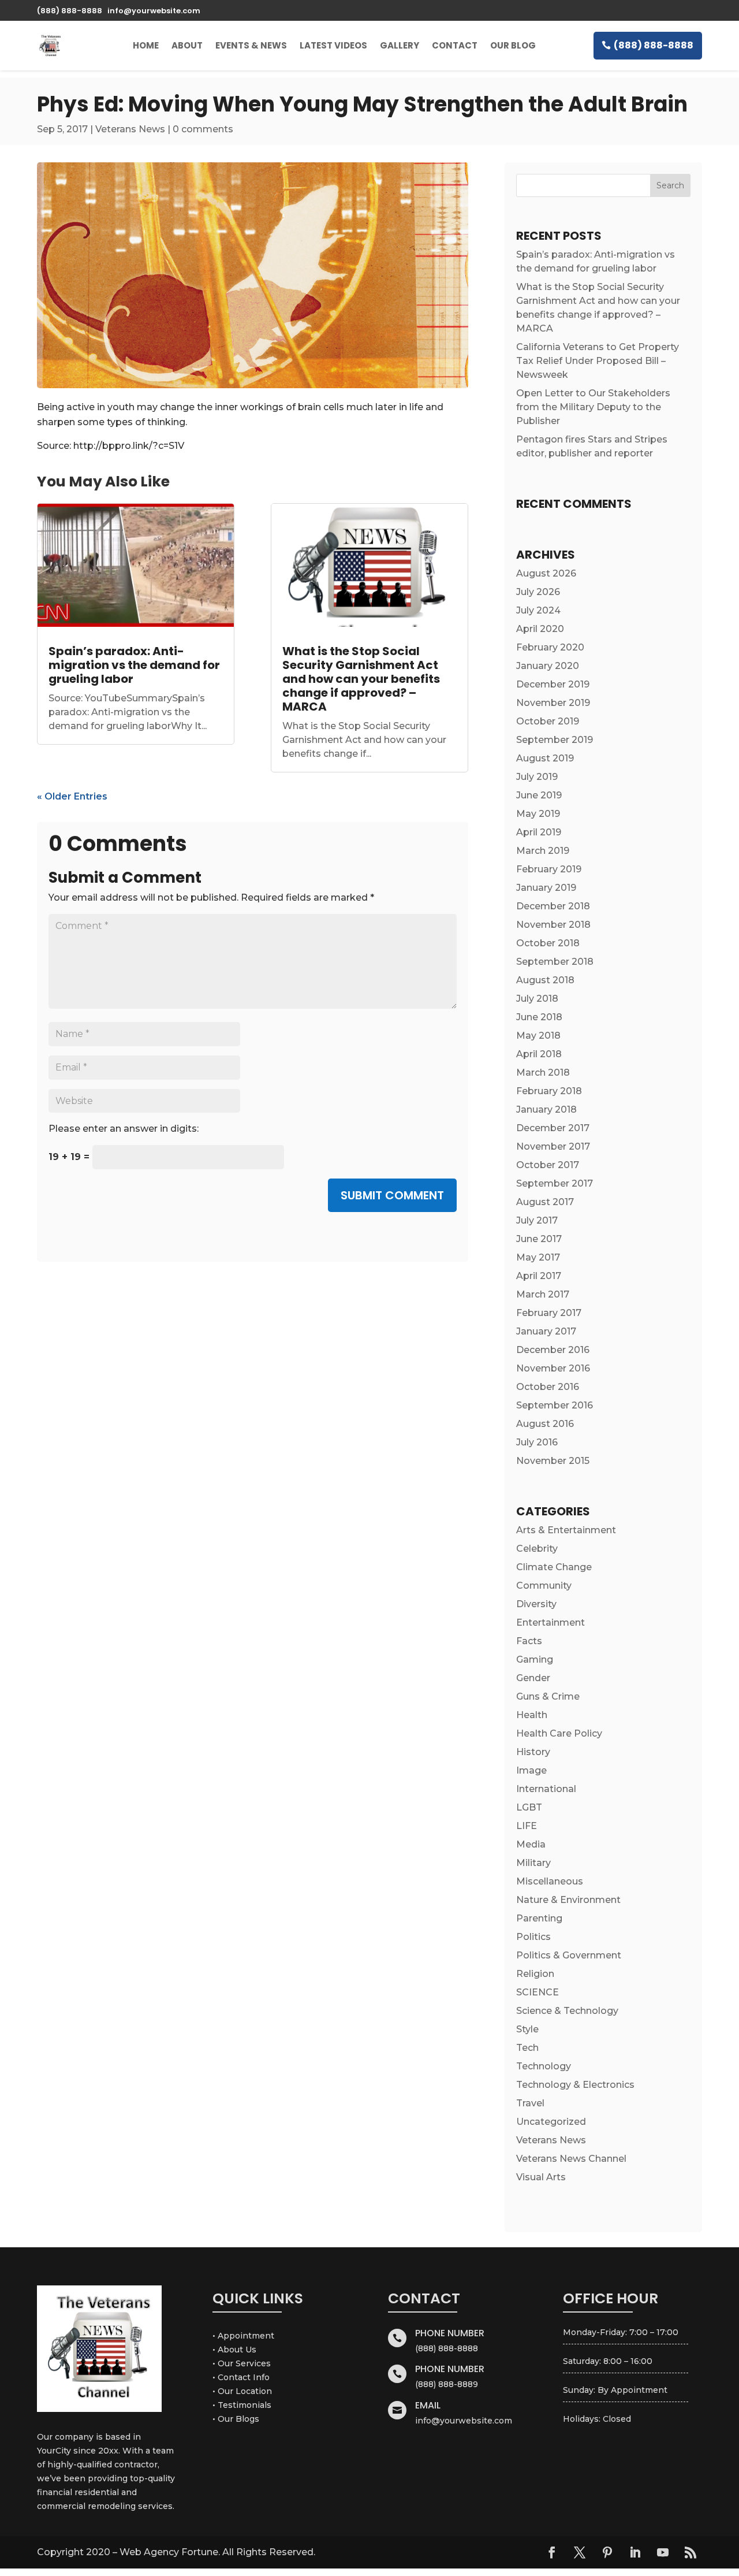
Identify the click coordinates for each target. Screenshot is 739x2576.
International (546, 1789)
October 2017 (548, 1165)
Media (531, 1844)
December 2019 (553, 684)
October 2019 (548, 721)
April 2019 (539, 832)
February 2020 (550, 647)
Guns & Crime (548, 1696)
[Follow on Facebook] (552, 2552)
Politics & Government (569, 1955)
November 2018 (553, 925)
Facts (529, 1641)
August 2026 (546, 573)
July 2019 (537, 777)
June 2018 (539, 1017)
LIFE (527, 1826)
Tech (527, 2048)
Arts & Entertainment (566, 1530)
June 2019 (539, 795)
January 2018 (546, 1109)
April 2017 (539, 1276)
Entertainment (550, 1622)
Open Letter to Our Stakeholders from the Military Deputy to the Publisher (593, 407)
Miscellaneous (550, 1881)
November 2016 (553, 1368)
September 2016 (555, 1405)
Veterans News (130, 129)
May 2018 (538, 1036)
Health (532, 1715)
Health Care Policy (559, 1733)
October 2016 (548, 1387)
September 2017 (555, 1183)
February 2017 (549, 1313)
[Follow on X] (580, 2552)
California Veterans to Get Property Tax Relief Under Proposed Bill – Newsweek (598, 361)
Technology (544, 2066)
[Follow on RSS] (691, 2552)
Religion (535, 1974)
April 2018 (539, 1054)
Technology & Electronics (575, 2085)
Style (527, 2029)
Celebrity (537, 1549)
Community (544, 1586)
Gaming (535, 1659)
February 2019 (549, 869)
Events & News (251, 45)
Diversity (536, 1604)
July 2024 (538, 610)
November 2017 (553, 1146)
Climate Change (554, 1567)
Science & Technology (567, 2011)
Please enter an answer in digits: (124, 1129)
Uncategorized (551, 2122)
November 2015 (553, 1461)
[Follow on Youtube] (663, 2552)
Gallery (400, 45)
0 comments (203, 129)
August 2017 (545, 1202)
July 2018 (537, 999)
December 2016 (553, 1350)
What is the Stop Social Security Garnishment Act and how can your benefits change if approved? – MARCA (361, 679)
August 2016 (545, 1424)
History (533, 1752)
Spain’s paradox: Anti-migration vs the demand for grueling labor (134, 665)
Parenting (539, 1918)
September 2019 (555, 740)
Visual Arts (541, 2177)
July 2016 (537, 1442)
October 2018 (548, 943)
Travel (530, 2103)
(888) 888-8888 (654, 45)
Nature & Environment (568, 1900)
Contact (455, 45)
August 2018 (545, 980)
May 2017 (538, 1257)
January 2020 (548, 666)
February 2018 (549, 1091)
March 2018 (543, 1073)
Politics (533, 1937)
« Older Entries (72, 796)
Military (533, 1863)
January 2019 (546, 888)
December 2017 (553, 1128)
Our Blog (513, 45)
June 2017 (539, 1239)
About (187, 45)
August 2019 (545, 758)
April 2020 (540, 629)
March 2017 (543, 1294)
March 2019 (543, 851)
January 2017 (546, 1331)
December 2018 (553, 906)
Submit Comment (392, 1195)
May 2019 (538, 814)
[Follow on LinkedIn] (635, 2552)
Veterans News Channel (571, 2159)
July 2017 (537, 1220)
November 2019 (553, 703)
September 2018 (555, 962)
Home (146, 45)
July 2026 (538, 592)
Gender (533, 1678)
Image (531, 1770)
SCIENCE (538, 1992)
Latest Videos (333, 45)
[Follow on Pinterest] (607, 2552)
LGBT (529, 1807)
